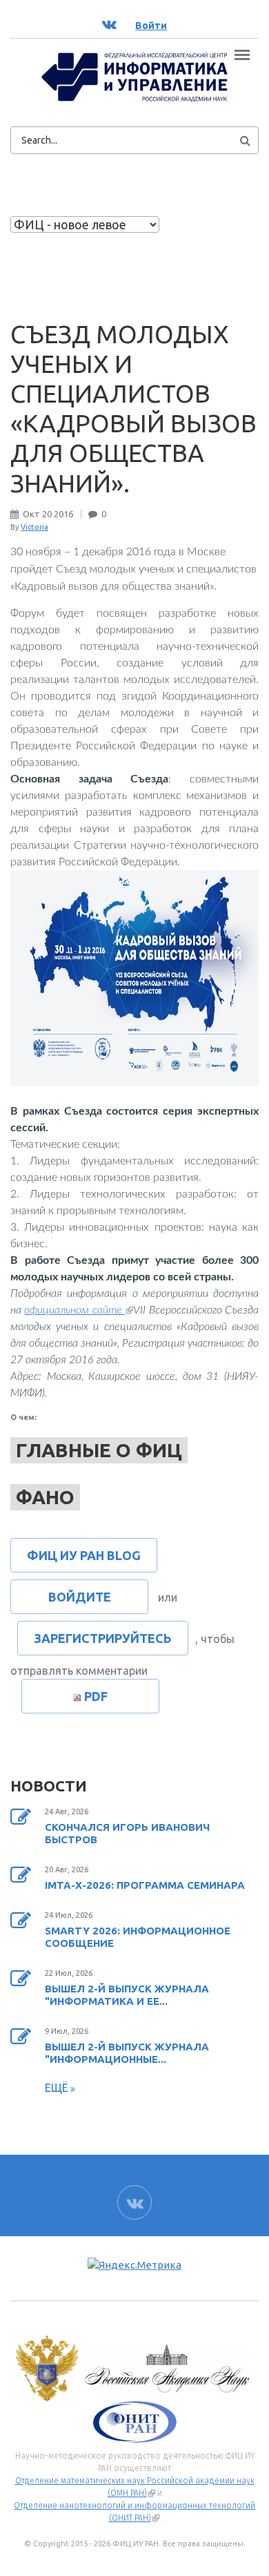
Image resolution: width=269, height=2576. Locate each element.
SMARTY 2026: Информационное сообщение (138, 1937)
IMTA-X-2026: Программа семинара (145, 1885)
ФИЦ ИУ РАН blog (84, 1555)
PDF (96, 1696)
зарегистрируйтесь (103, 1638)
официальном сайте (79, 1310)
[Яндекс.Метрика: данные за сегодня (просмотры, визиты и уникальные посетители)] (134, 2266)
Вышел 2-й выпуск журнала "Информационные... (127, 2053)
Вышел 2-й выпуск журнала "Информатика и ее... (127, 1995)
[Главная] (134, 76)
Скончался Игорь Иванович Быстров (127, 1833)
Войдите (80, 1597)
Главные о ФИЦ (99, 1450)
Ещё (58, 2088)
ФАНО (45, 1497)
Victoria (34, 527)
